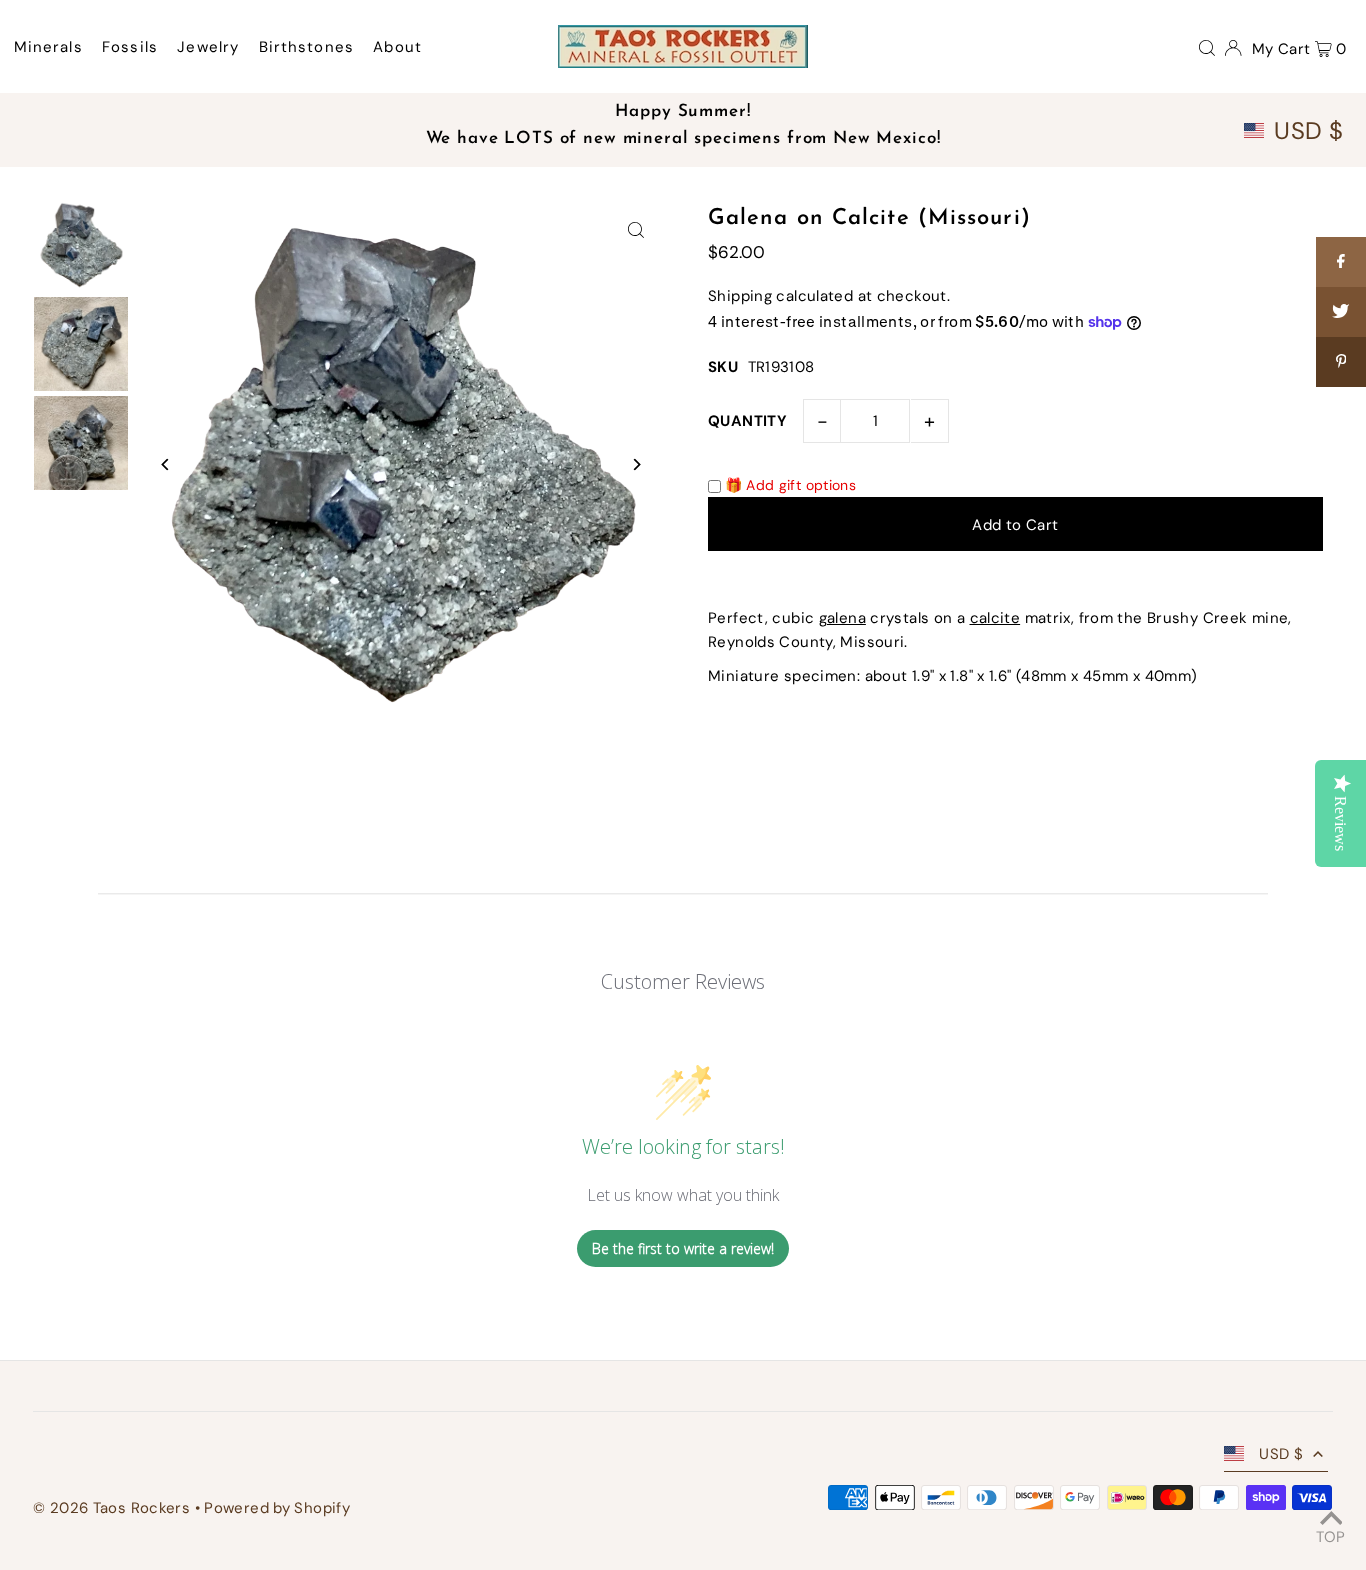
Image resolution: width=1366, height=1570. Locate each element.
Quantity (747, 421)
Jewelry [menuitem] (208, 47)
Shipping (740, 296)
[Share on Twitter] (1341, 312)
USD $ (1309, 131)
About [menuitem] (397, 47)
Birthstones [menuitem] (306, 47)
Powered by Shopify (277, 1508)
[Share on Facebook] (1341, 262)
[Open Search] (1207, 47)
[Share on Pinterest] (1341, 362)
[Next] (635, 464)
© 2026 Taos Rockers (111, 1508)
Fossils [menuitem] (130, 47)
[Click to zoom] (635, 229)
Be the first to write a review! (683, 1248)
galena (842, 618)
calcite (995, 618)
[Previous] (165, 464)
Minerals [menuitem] (48, 47)
